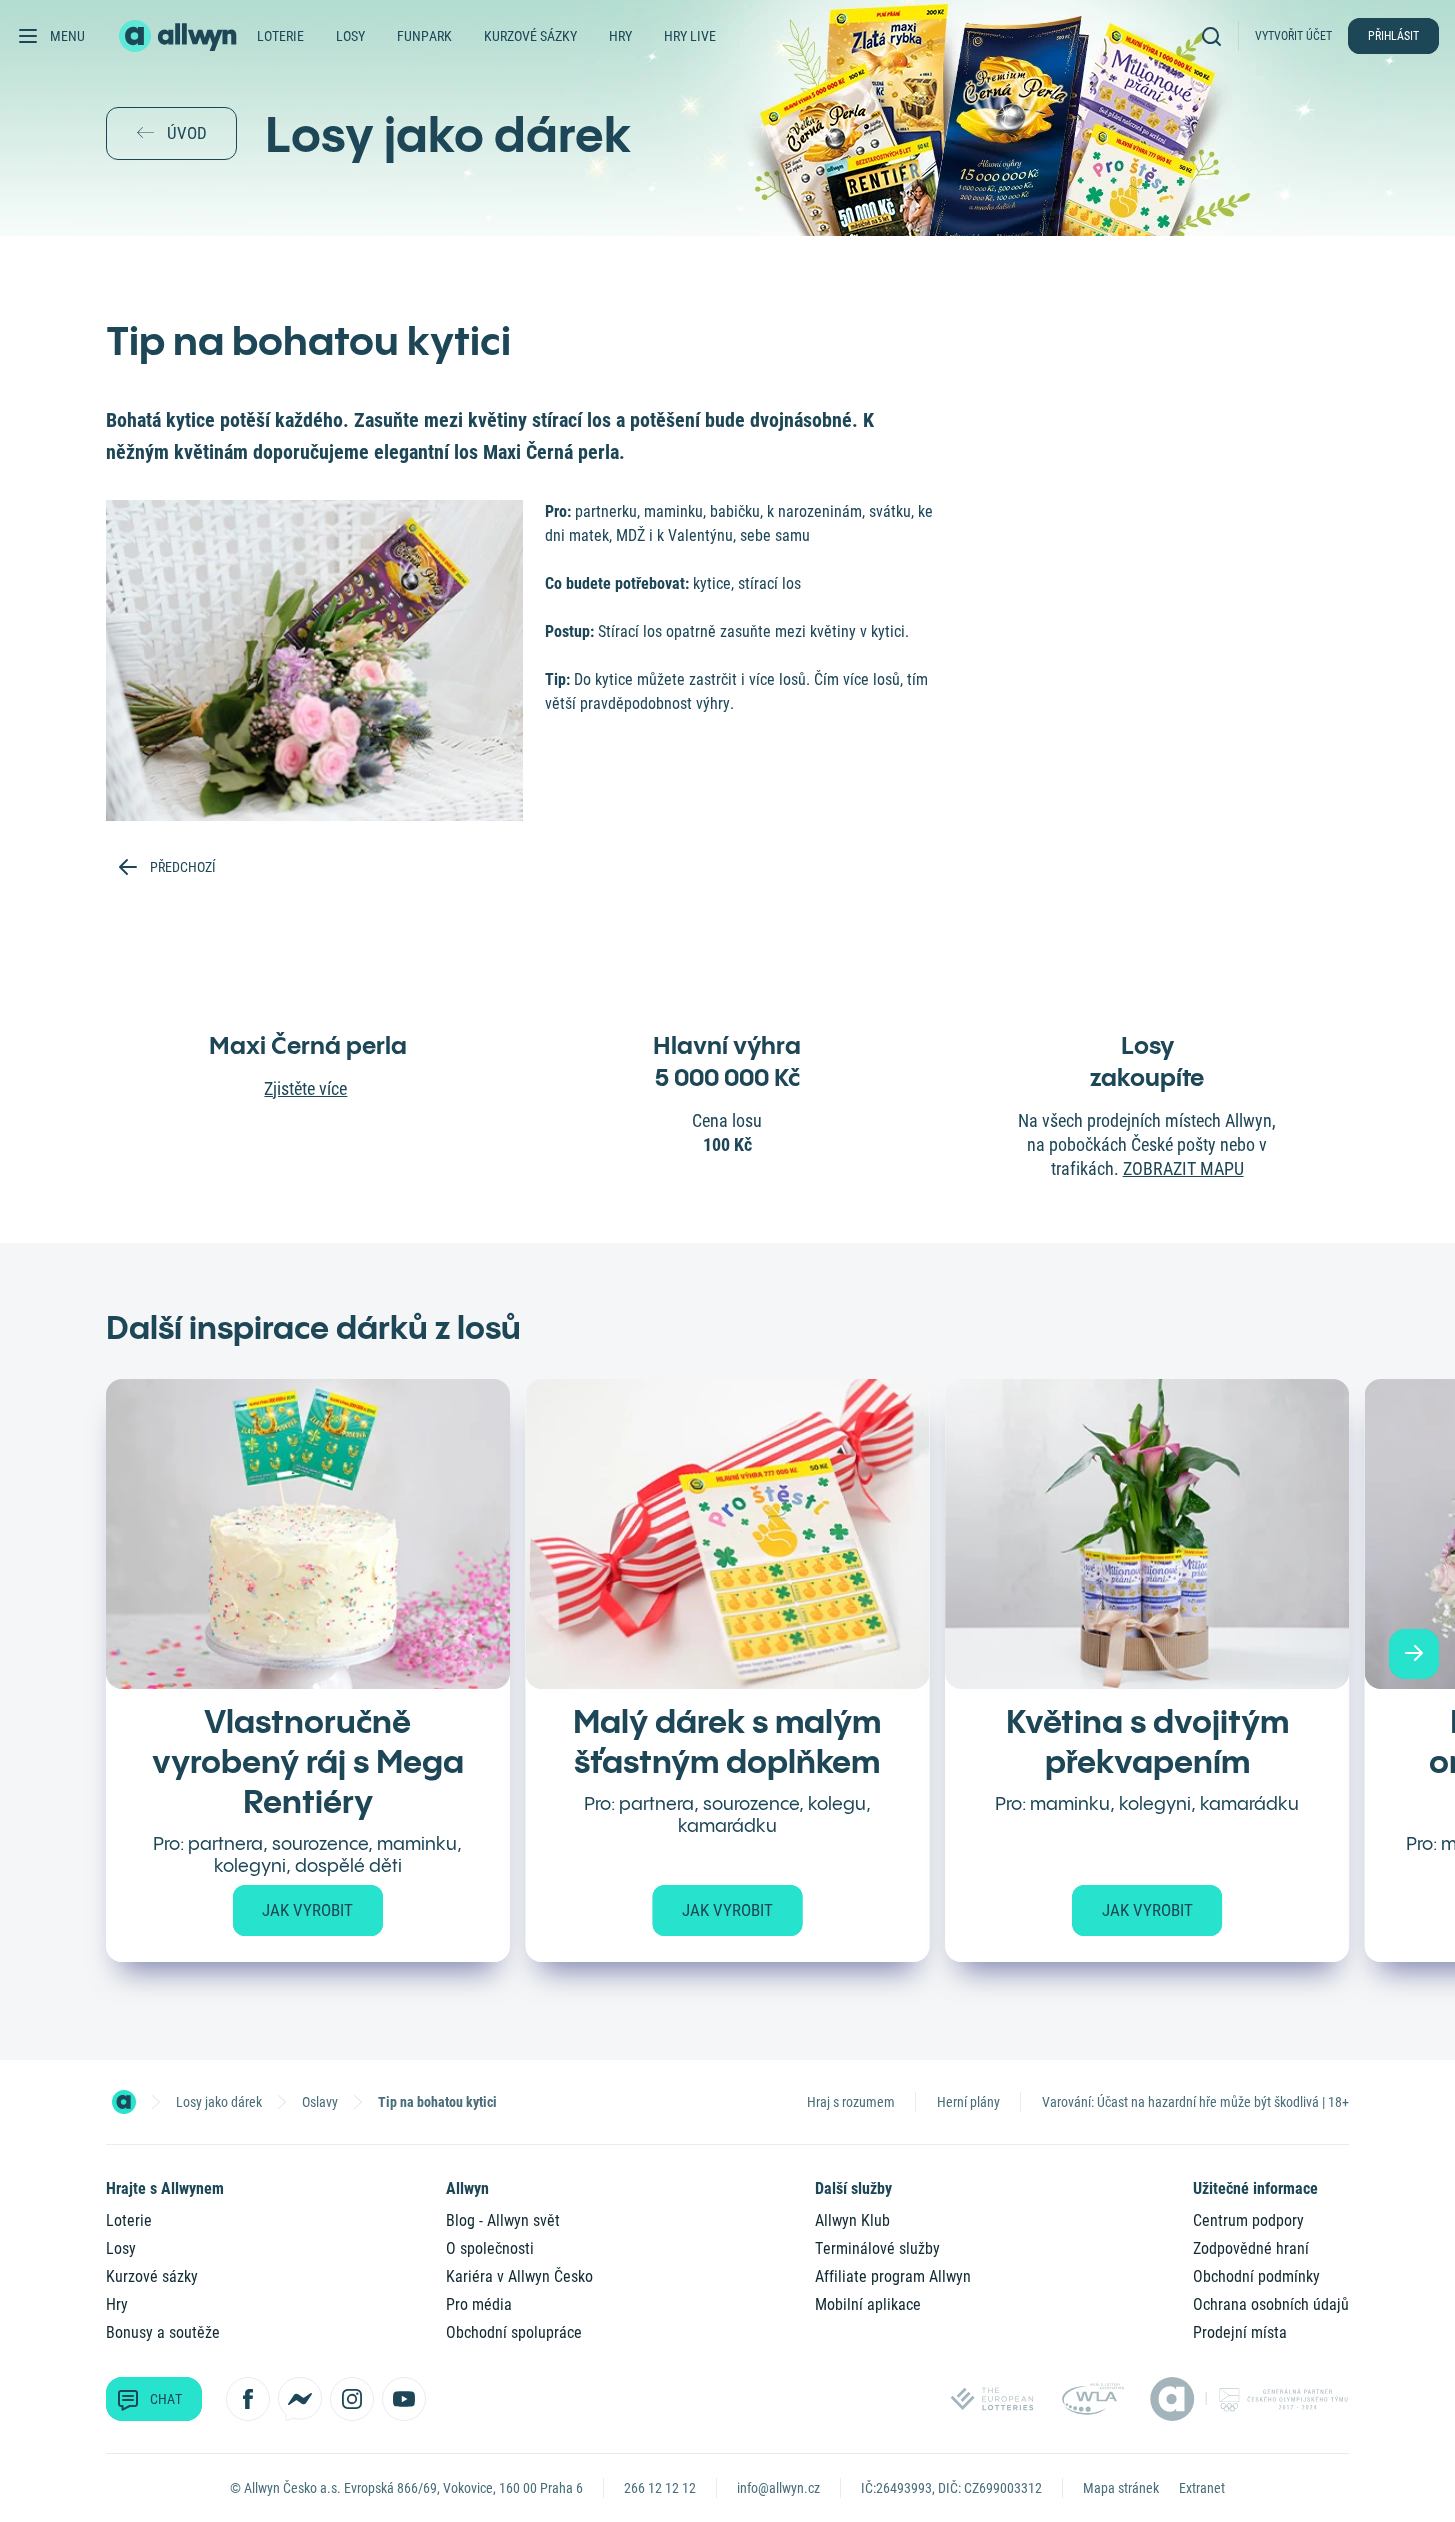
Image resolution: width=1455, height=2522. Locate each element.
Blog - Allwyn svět (503, 2220)
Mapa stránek (1121, 2488)
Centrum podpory (1248, 2220)
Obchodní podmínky (1256, 2276)
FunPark (424, 36)
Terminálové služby (877, 2248)
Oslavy (320, 2102)
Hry (620, 36)
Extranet (1202, 2488)
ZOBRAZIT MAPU (1183, 1168)
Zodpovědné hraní (1251, 2248)
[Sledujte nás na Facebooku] (248, 2399)
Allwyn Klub (852, 2220)
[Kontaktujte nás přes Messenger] (300, 2399)
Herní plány (968, 2102)
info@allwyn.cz (778, 2488)
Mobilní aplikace (868, 2304)
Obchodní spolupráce (514, 2332)
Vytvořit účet (1293, 36)
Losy (350, 36)
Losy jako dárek (219, 2102)
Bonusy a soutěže (163, 2332)
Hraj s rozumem (851, 2102)
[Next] (1414, 1654)
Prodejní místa (1240, 2332)
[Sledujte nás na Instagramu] (352, 2399)
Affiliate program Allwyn (893, 2276)
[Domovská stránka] (124, 2102)
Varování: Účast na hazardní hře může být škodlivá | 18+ (1195, 2102)
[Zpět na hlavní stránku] (180, 36)
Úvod (187, 133)
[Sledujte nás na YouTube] (404, 2399)
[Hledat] (1216, 35)
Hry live (690, 36)
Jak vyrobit (307, 1910)
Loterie (280, 36)
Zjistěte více (305, 1088)
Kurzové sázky (530, 36)
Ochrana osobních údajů (1271, 2304)
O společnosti (490, 2248)
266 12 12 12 (660, 2488)
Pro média (479, 2304)
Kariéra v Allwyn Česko (519, 2276)
